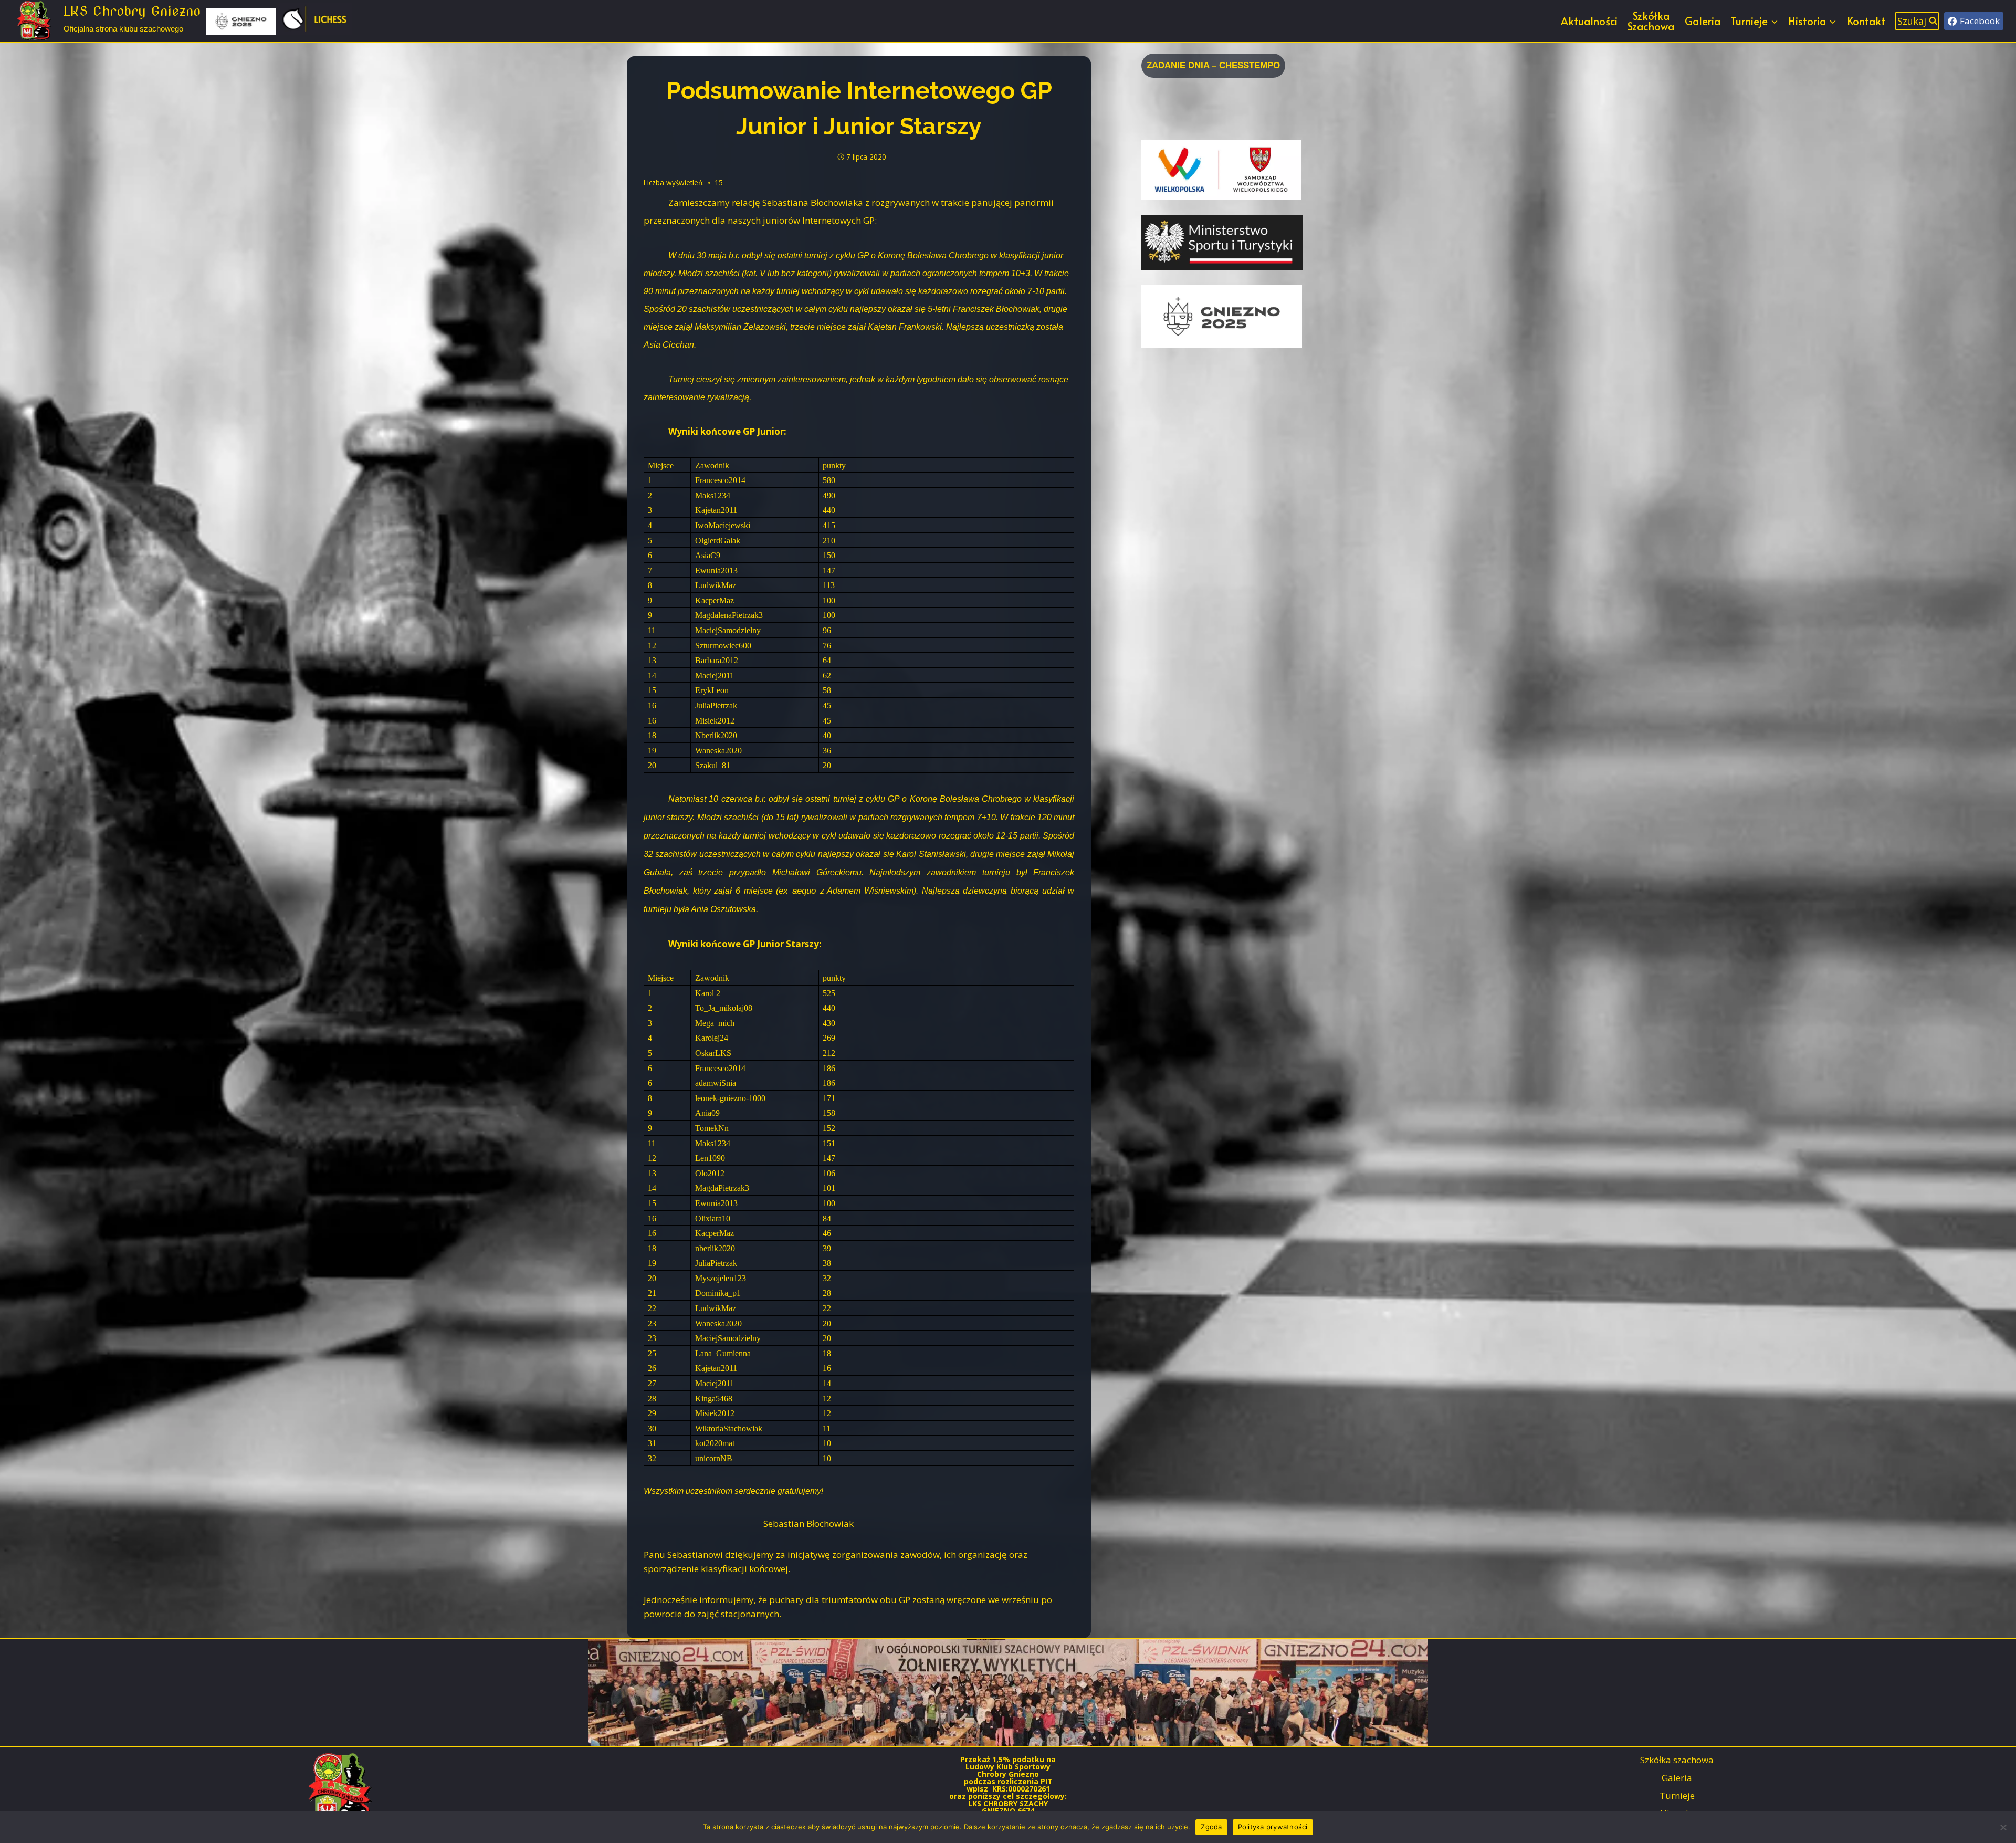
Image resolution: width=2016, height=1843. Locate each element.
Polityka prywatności (1273, 1827)
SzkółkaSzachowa (1651, 21)
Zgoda (1211, 1827)
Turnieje (1677, 1795)
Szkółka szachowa (1677, 1760)
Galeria (1703, 21)
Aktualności (1589, 21)
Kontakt (1866, 21)
